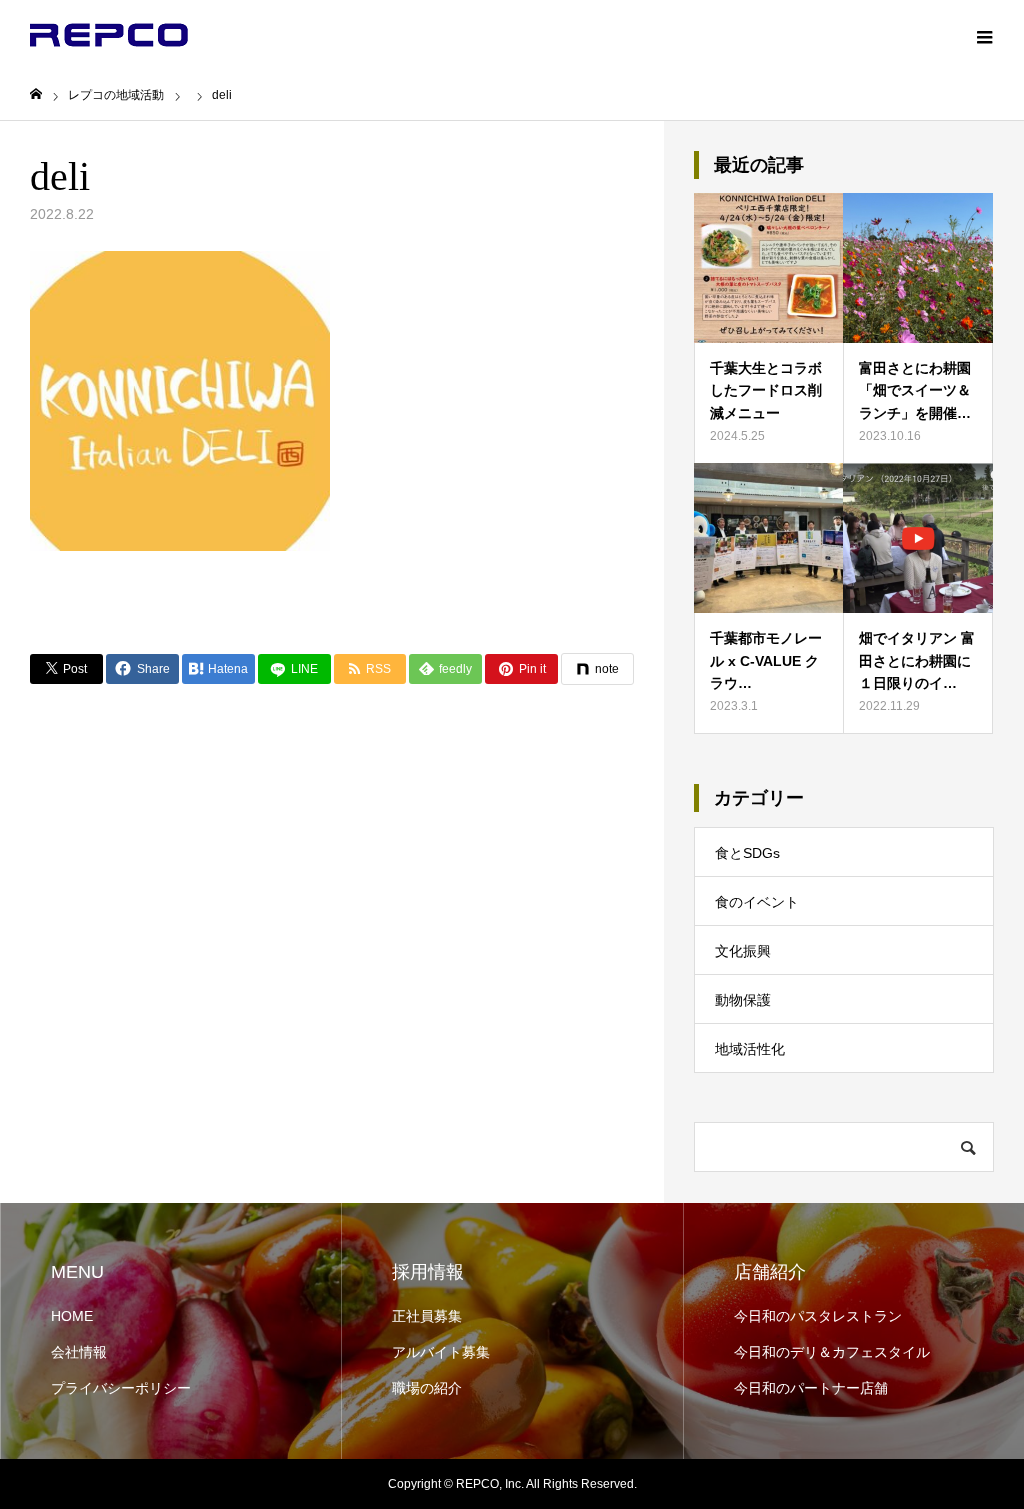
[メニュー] (984, 35)
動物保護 (743, 1000)
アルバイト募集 (441, 1352)
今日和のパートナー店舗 (811, 1388)
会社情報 (79, 1352)
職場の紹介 (427, 1388)
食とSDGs (747, 853)
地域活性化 (750, 1049)
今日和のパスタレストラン (818, 1316)
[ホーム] (36, 94)
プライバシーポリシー (121, 1388)
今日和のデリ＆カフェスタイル (832, 1352)
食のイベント (757, 902)
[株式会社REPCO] (109, 35)
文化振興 (743, 951)
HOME (72, 1316)
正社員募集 (427, 1316)
